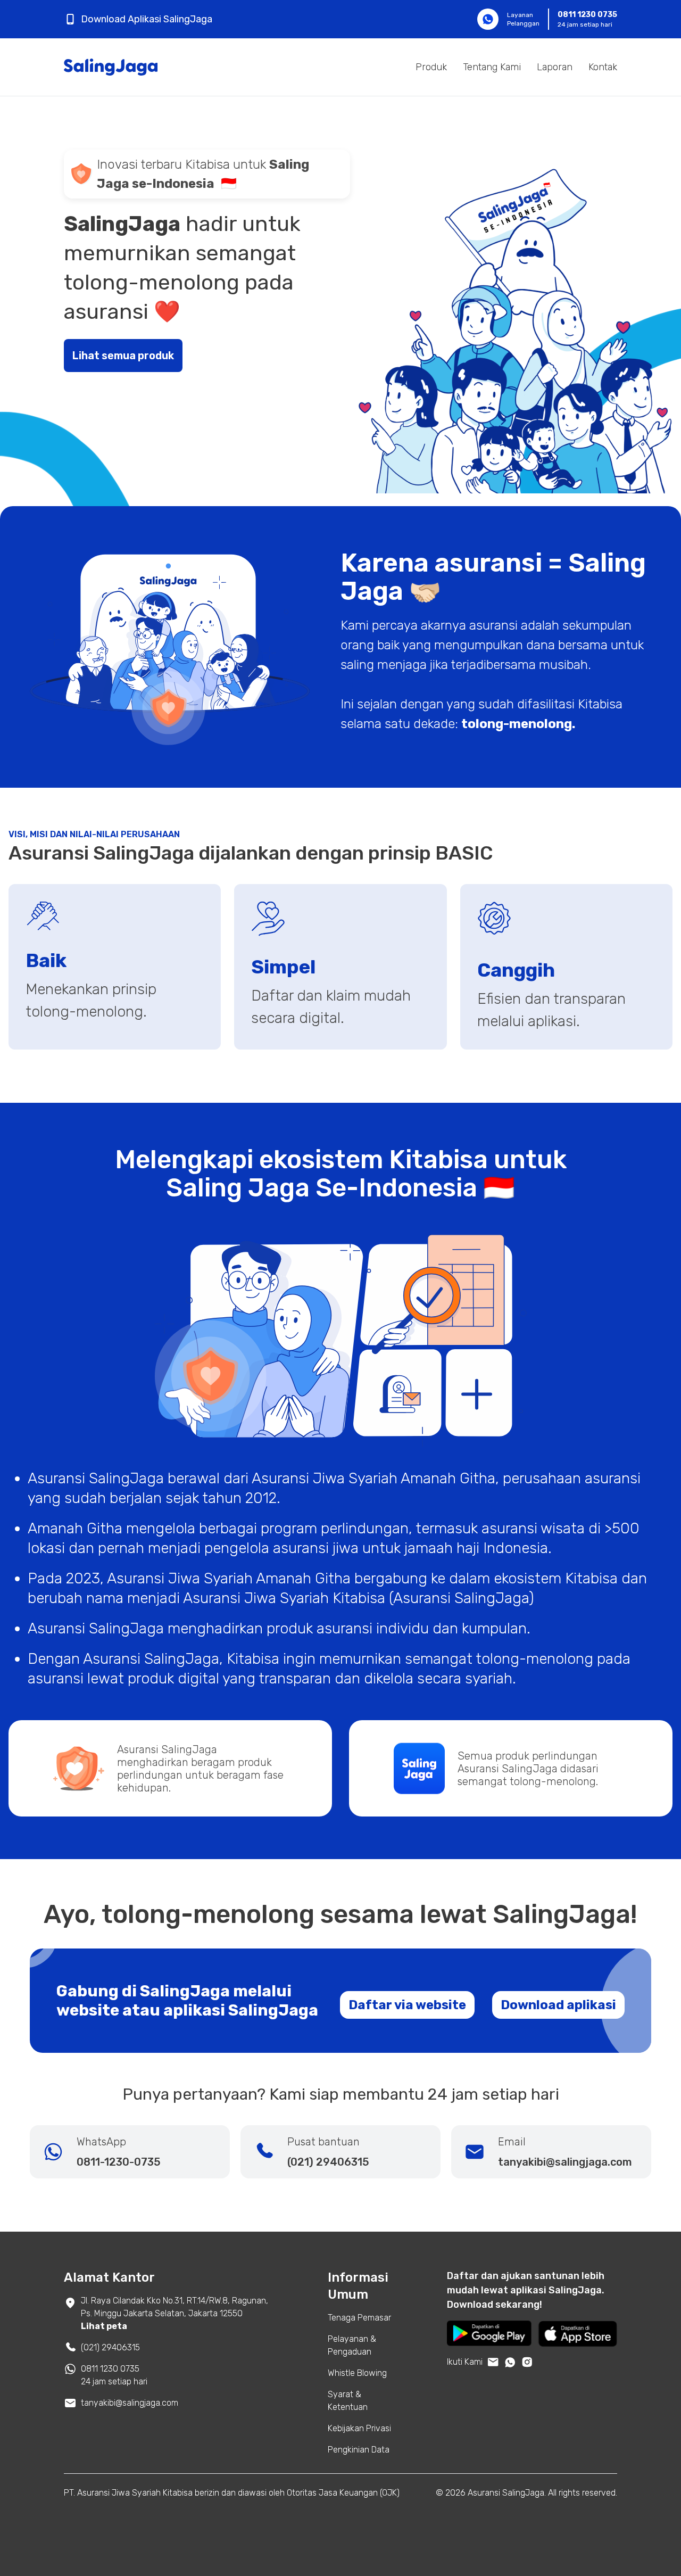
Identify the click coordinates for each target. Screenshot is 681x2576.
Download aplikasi (558, 2005)
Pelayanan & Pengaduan (352, 2345)
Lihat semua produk (123, 356)
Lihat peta (104, 2326)
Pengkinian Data (359, 2450)
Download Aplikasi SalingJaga (147, 19)
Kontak (603, 67)
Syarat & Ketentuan (348, 2401)
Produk (431, 67)
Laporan (555, 67)
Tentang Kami (492, 67)
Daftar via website (407, 2005)
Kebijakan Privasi (359, 2428)
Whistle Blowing (357, 2373)
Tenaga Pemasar (359, 2318)
